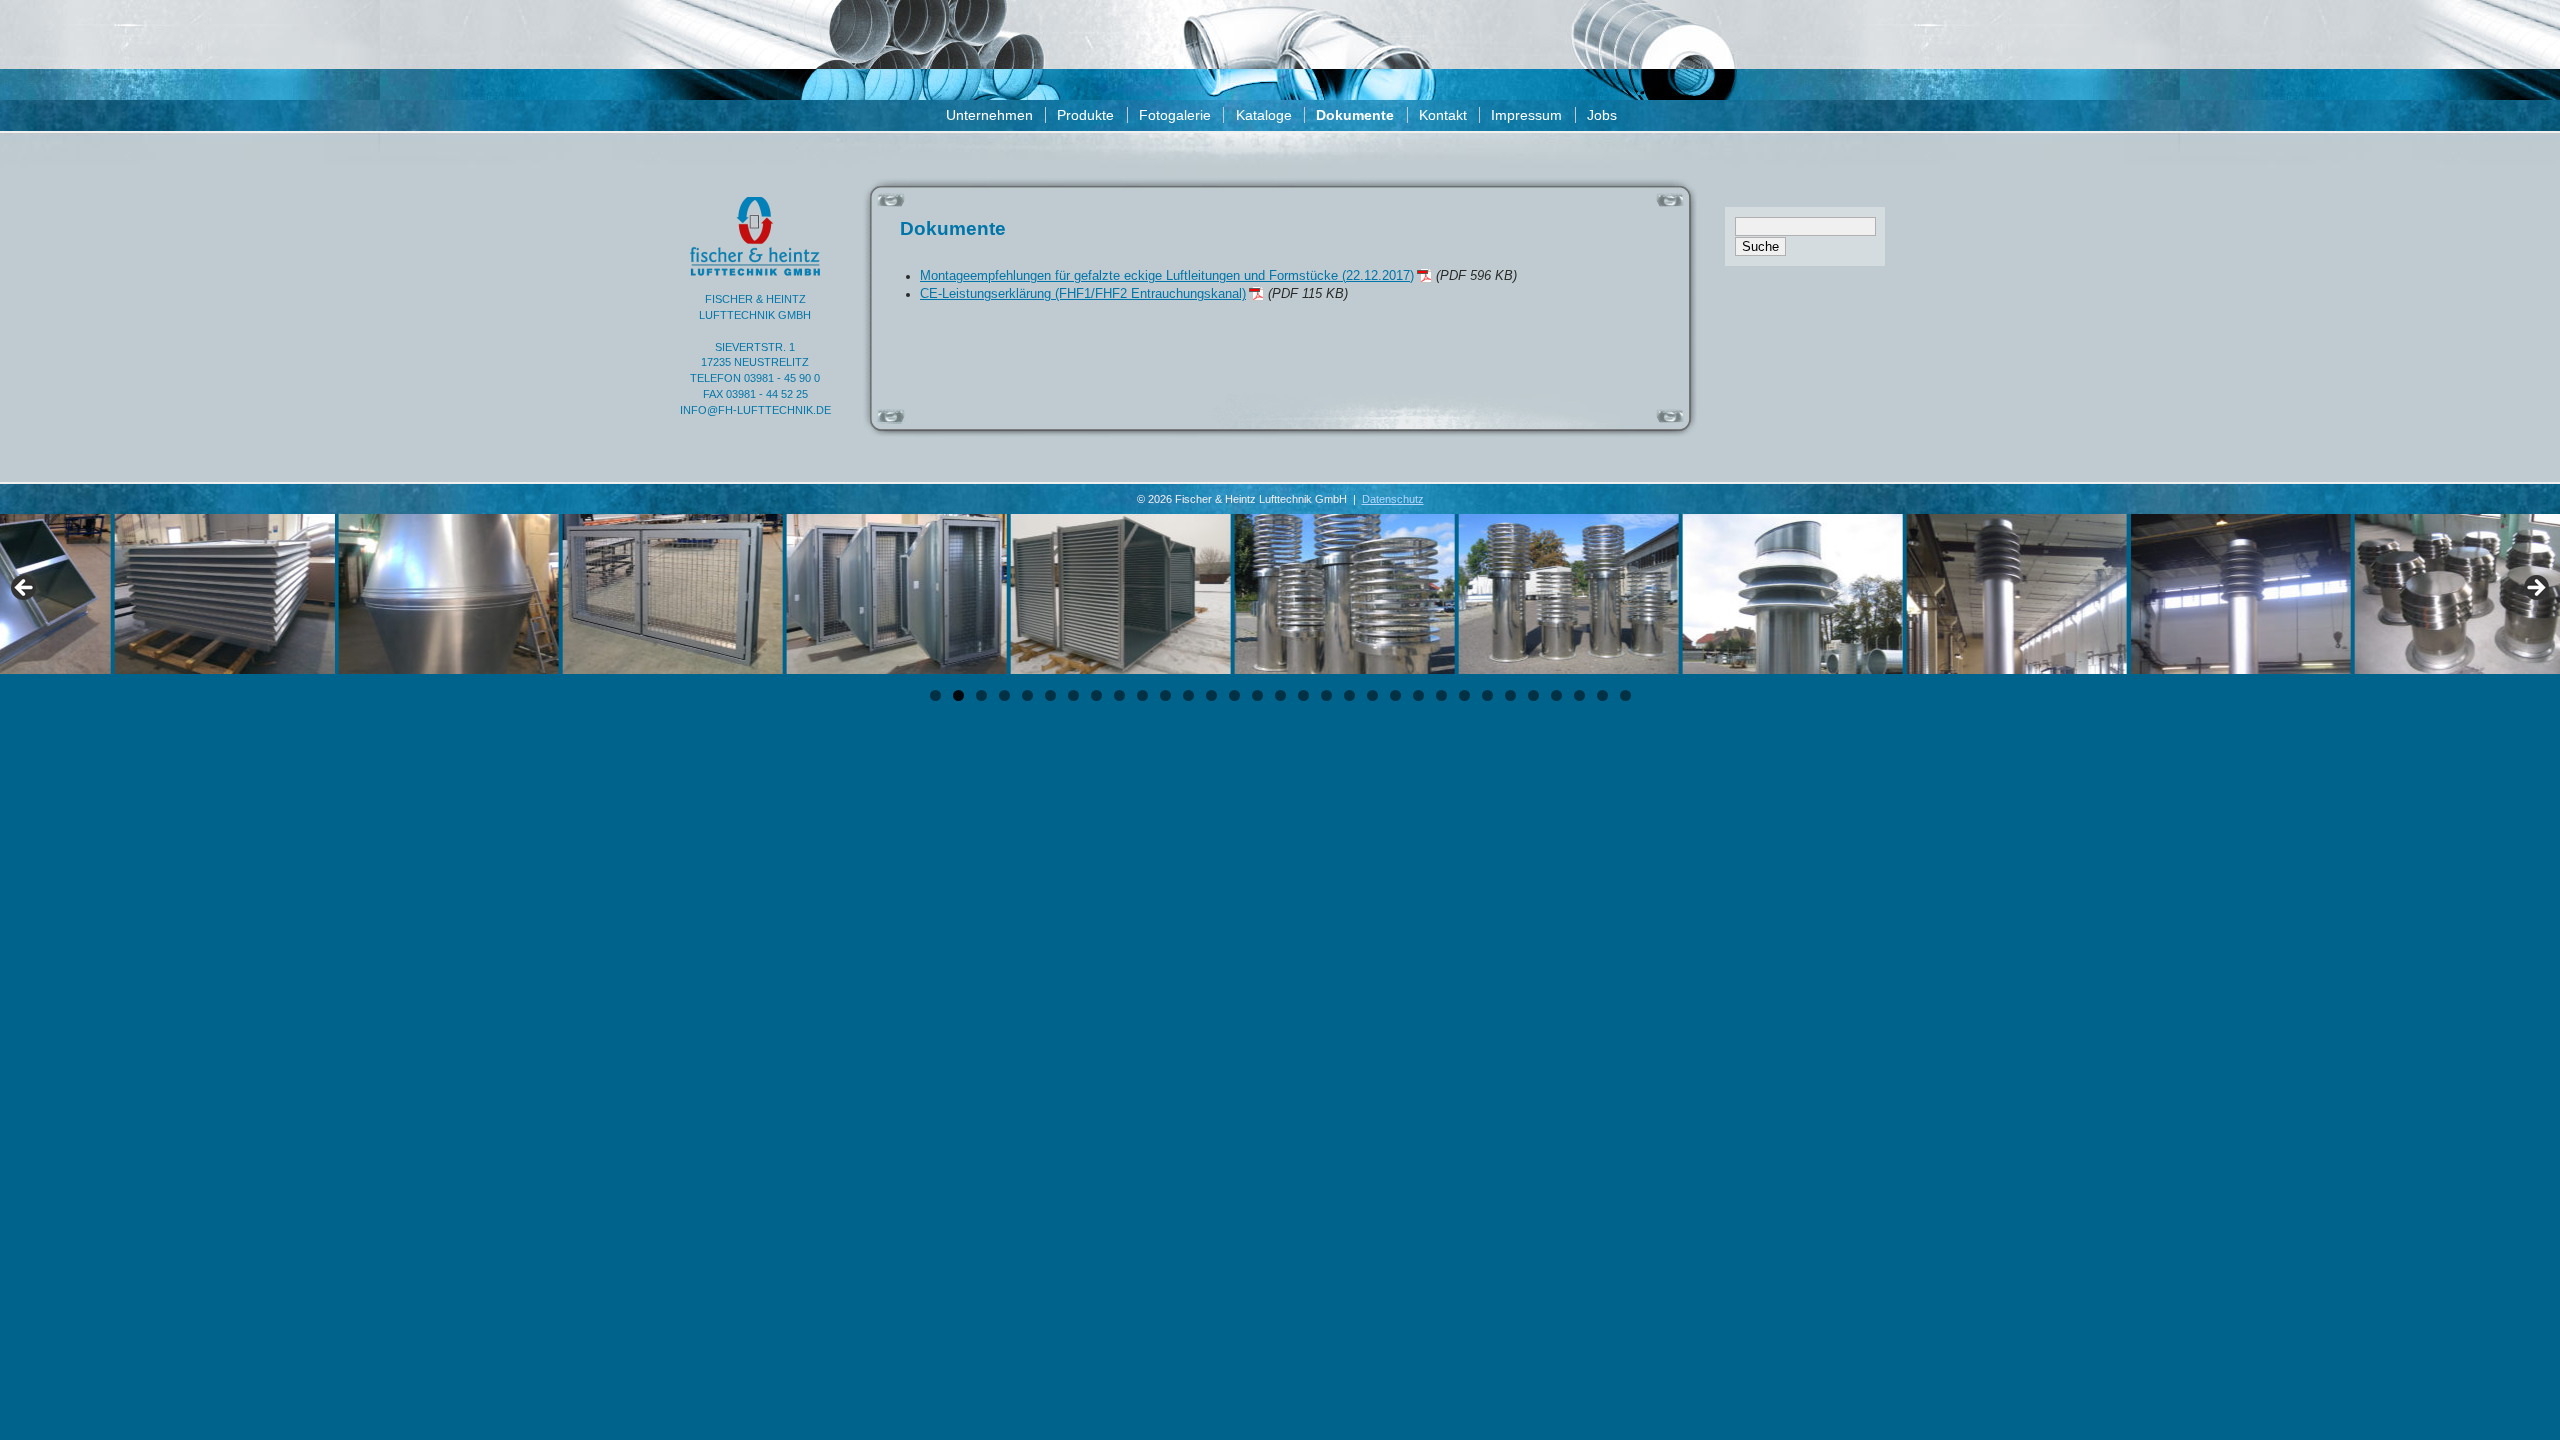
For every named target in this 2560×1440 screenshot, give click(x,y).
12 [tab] (1188, 695)
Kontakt (1443, 115)
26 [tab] (1510, 695)
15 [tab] (1257, 695)
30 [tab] (1602, 695)
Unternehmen (989, 115)
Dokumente (1355, 115)
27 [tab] (1533, 695)
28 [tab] (1556, 695)
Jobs (1602, 115)
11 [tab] (1165, 695)
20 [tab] (1372, 695)
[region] (1280, 594)
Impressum (1526, 115)
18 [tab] (1326, 695)
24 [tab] (1464, 695)
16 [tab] (1280, 695)
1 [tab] (935, 695)
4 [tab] (1004, 695)
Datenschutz (1393, 499)
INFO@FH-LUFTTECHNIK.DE (755, 410)
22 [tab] (1418, 695)
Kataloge (1264, 115)
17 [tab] (1303, 695)
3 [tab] (981, 695)
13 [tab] (1211, 695)
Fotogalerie (1175, 115)
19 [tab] (1349, 695)
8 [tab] (1096, 695)
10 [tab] (1142, 695)
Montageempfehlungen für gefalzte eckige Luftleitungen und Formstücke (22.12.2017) (1167, 276)
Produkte (1085, 115)
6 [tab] (1050, 695)
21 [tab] (1395, 695)
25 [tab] (1487, 695)
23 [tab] (1441, 695)
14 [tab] (1234, 695)
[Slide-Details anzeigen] (136, 594)
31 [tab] (1625, 695)
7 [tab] (1073, 695)
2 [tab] (958, 695)
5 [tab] (1027, 695)
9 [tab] (1119, 695)
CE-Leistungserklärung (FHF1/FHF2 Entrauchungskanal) (1083, 294)
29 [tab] (1579, 695)
